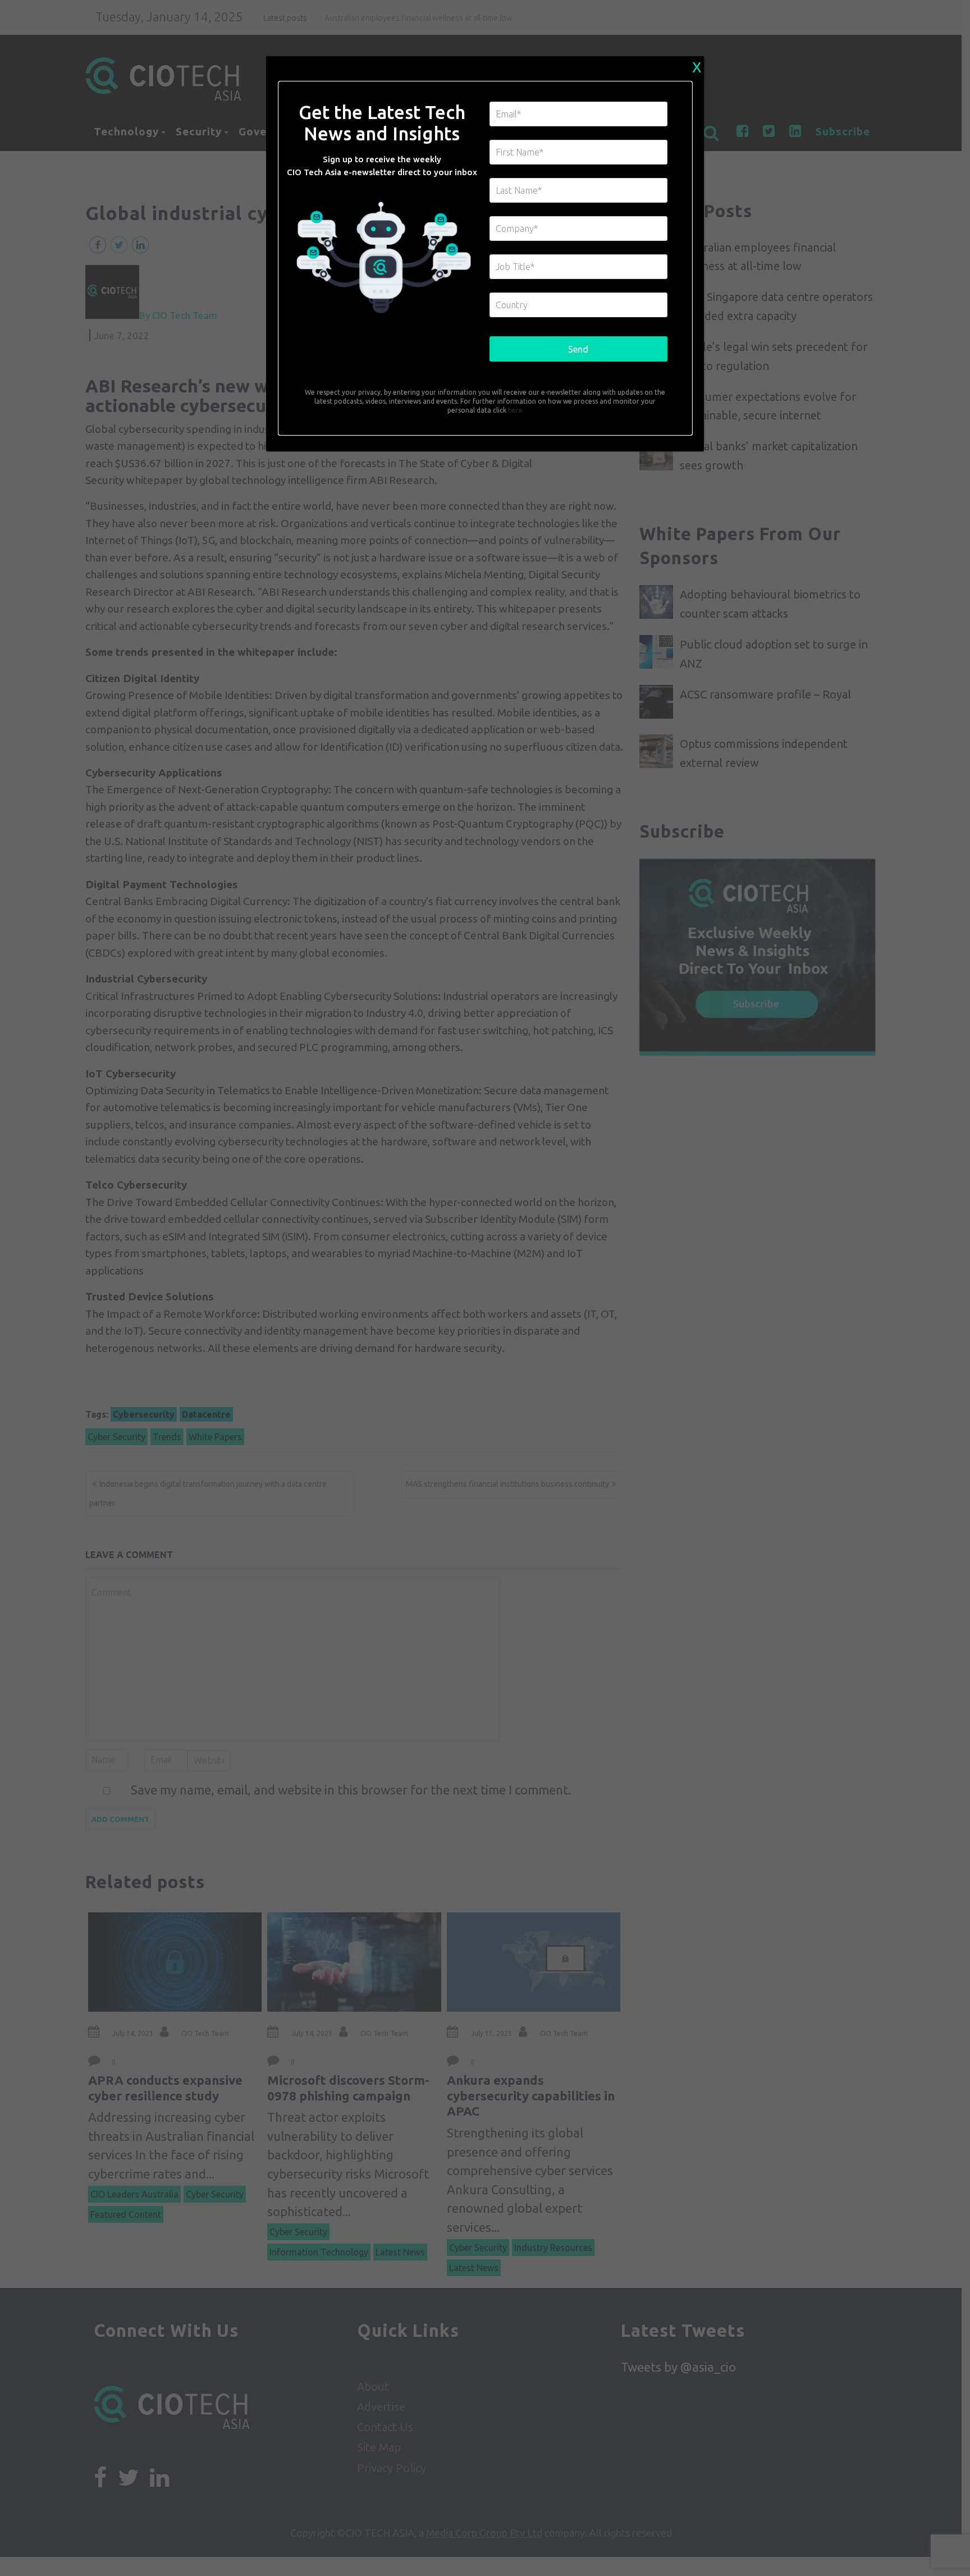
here (514, 410)
